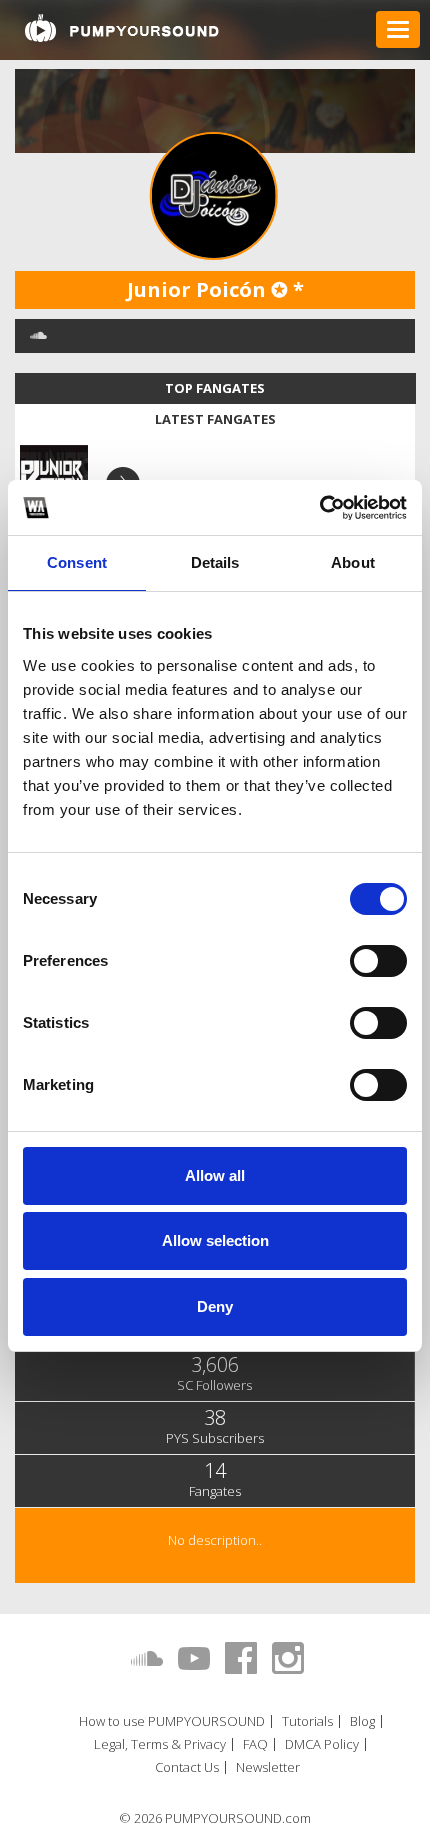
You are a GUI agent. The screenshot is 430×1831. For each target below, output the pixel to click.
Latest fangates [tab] (215, 419)
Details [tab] (215, 562)
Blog (362, 1721)
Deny (215, 1306)
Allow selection (215, 1240)
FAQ (255, 1744)
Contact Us (187, 1767)
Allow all (215, 1175)
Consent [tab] (77, 562)
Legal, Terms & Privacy (160, 1744)
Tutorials (307, 1721)
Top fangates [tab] (215, 388)
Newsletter (268, 1767)
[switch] (378, 961)
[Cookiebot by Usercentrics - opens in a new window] (319, 508)
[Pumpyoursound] (122, 28)
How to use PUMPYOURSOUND (172, 1721)
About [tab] (353, 562)
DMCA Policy (322, 1744)
